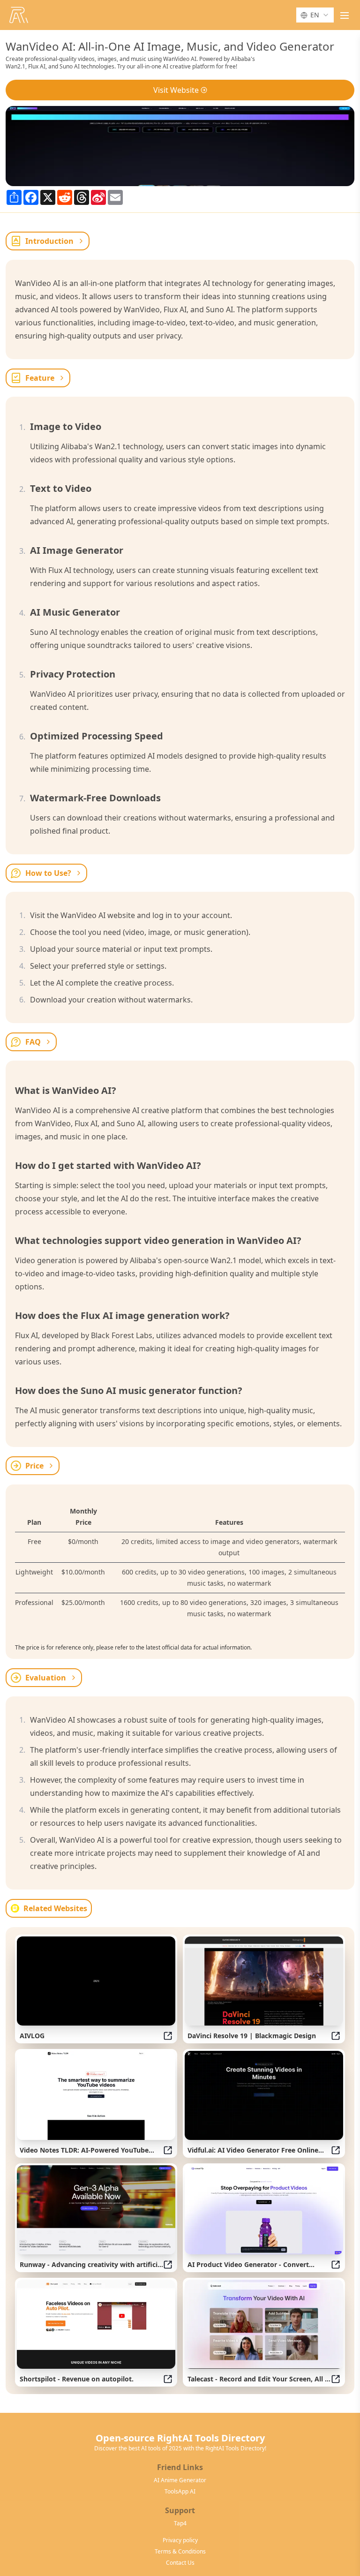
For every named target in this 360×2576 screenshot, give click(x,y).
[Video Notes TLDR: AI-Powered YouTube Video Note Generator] (96, 2095)
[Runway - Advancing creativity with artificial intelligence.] (96, 2210)
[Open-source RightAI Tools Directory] (19, 15)
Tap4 (180, 2523)
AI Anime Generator (180, 2480)
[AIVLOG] (96, 1981)
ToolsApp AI (180, 2492)
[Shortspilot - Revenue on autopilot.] (96, 2324)
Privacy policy (180, 2540)
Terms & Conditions (180, 2552)
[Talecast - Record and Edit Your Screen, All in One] (264, 2324)
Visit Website (176, 90)
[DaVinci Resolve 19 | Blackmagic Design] (264, 1981)
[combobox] (315, 15)
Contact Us (180, 2563)
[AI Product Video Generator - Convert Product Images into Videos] (264, 2210)
